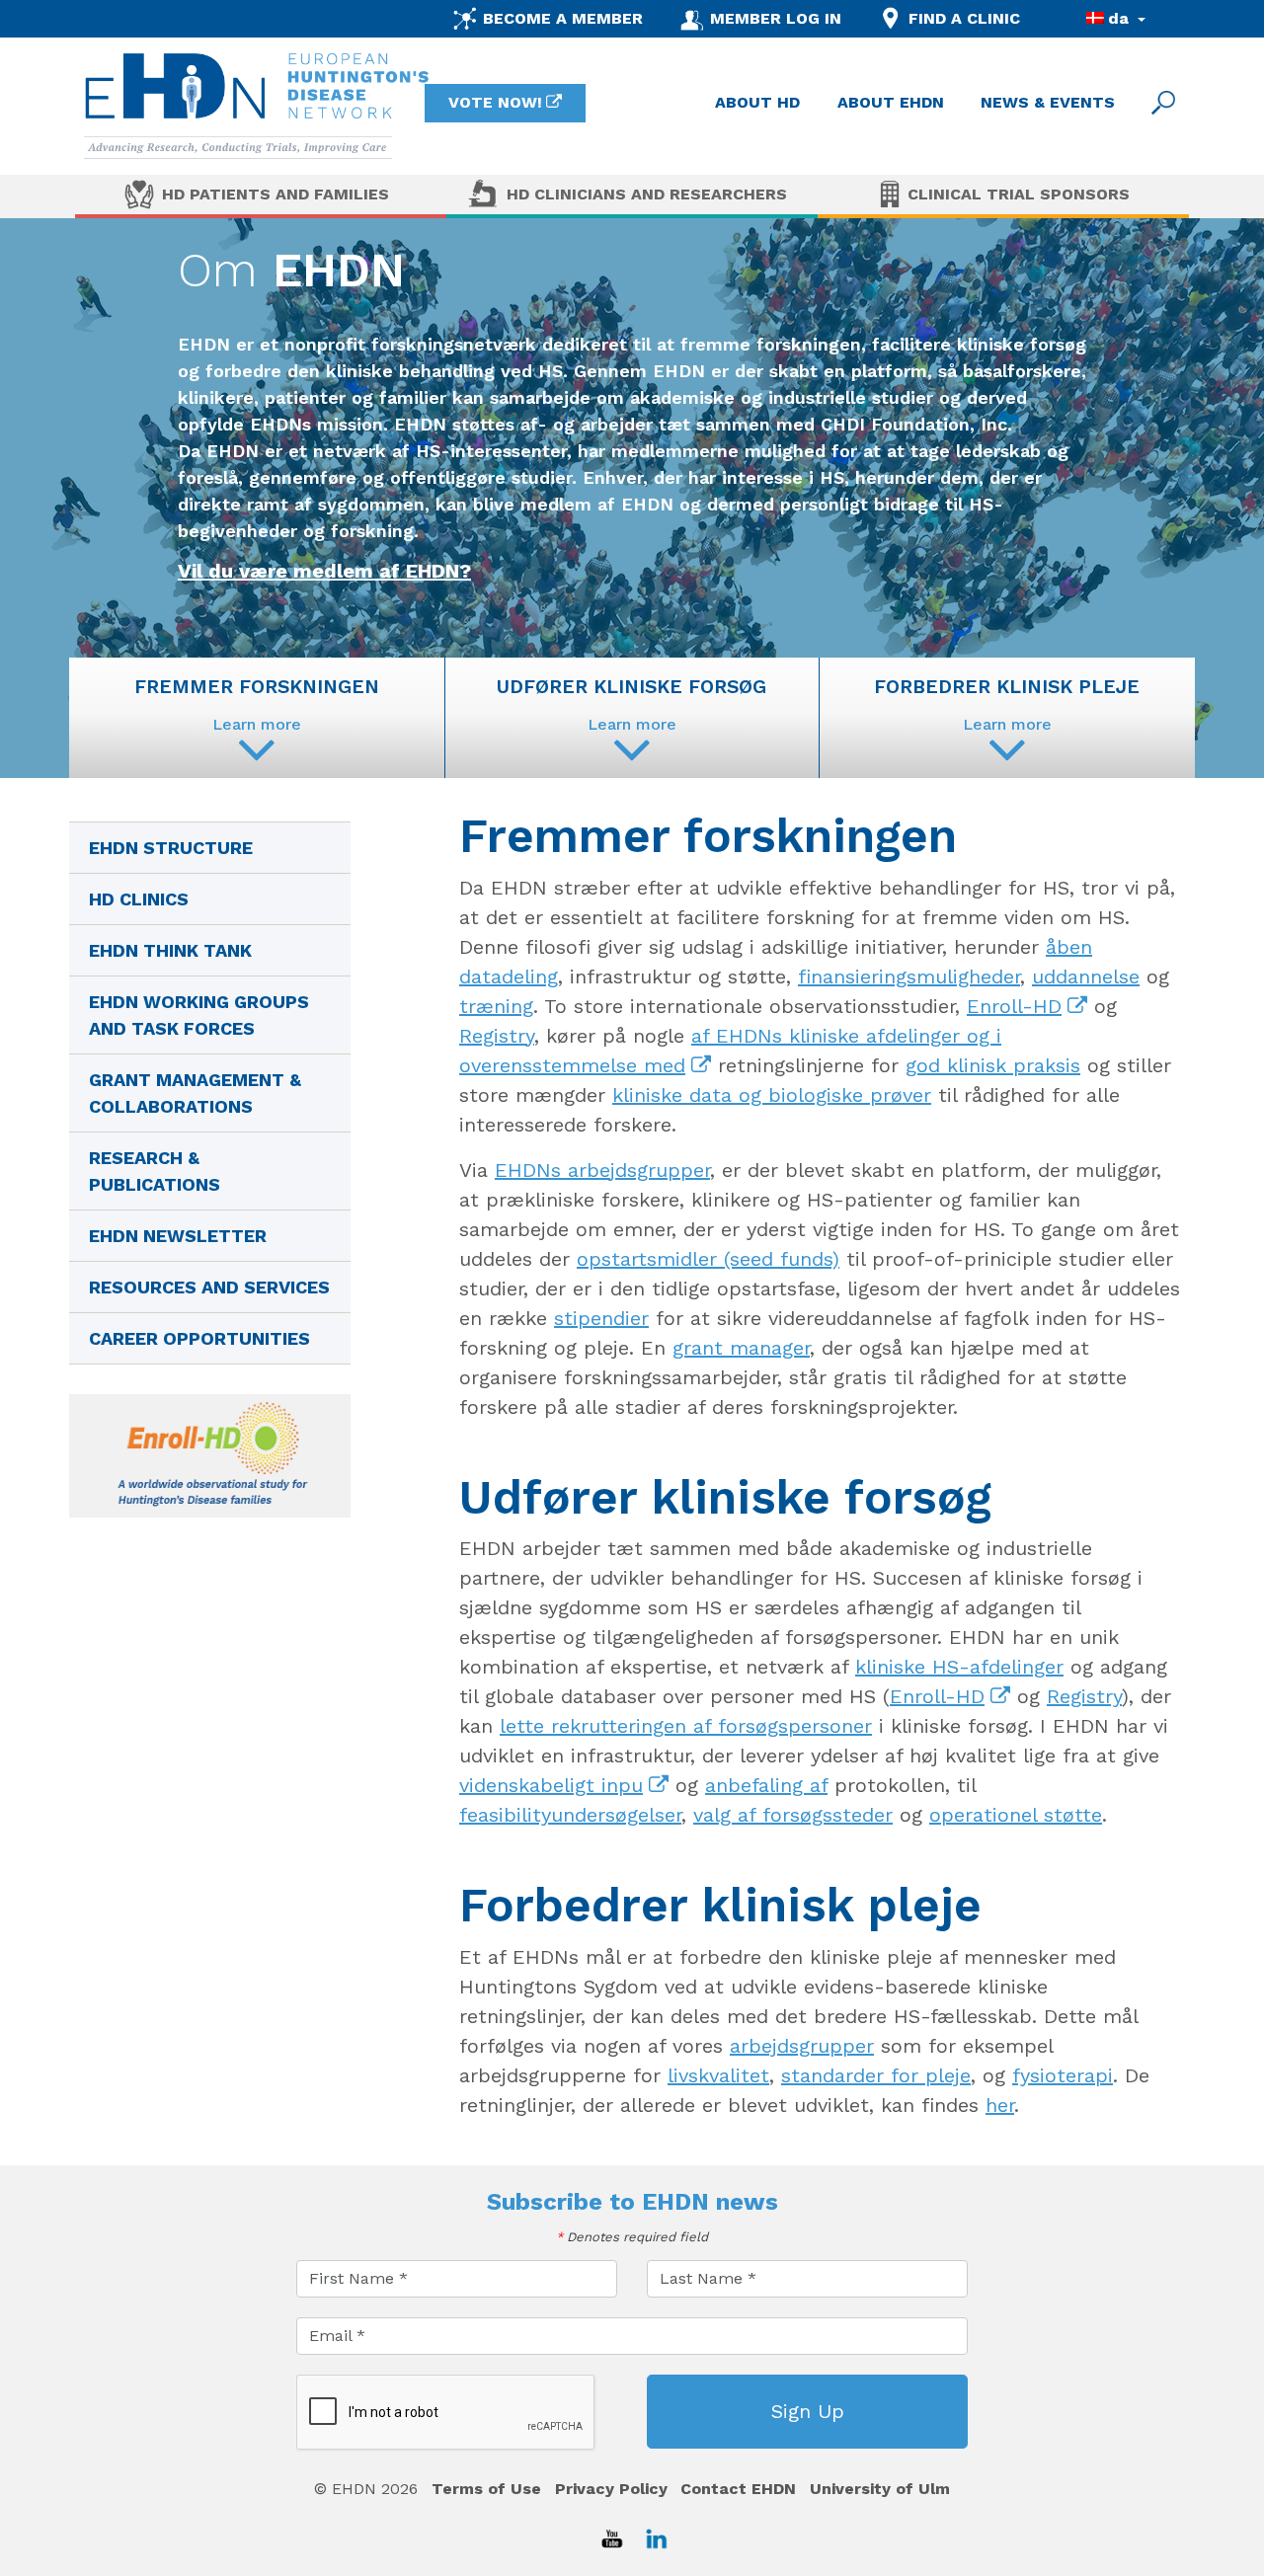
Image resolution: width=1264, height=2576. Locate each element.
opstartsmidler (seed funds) (708, 1259)
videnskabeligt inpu (551, 1785)
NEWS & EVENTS (1048, 102)
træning (496, 1006)
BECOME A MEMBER (563, 18)
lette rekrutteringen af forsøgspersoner (686, 1726)
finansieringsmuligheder (909, 976)
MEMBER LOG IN (776, 18)
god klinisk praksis (993, 1065)
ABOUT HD (757, 102)
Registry (497, 1036)
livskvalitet (718, 2075)
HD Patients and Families (276, 194)
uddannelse (1086, 976)
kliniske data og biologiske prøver (772, 1095)
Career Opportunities (199, 1338)
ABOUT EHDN (891, 102)
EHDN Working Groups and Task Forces (199, 1015)
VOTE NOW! (495, 102)
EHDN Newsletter (178, 1236)
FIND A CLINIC (964, 18)
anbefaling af (766, 1785)
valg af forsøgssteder (793, 1815)
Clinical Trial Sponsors (1019, 194)
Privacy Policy (611, 2489)
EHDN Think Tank (170, 950)
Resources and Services (209, 1287)
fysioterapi (1063, 2075)
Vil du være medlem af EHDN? (324, 571)
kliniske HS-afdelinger (959, 1667)
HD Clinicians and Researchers (647, 194)
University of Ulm (880, 2489)
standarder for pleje (876, 2075)
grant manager (741, 1348)
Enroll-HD (1014, 1006)
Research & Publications (155, 1171)
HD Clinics (139, 899)
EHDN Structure (171, 848)
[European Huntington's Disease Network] (257, 106)
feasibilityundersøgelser (570, 1815)
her (1000, 2105)
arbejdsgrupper (802, 2046)
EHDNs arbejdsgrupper (602, 1170)
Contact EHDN (738, 2489)
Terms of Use (486, 2489)
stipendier (601, 1318)
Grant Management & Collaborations (195, 1093)
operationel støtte (1016, 1815)
